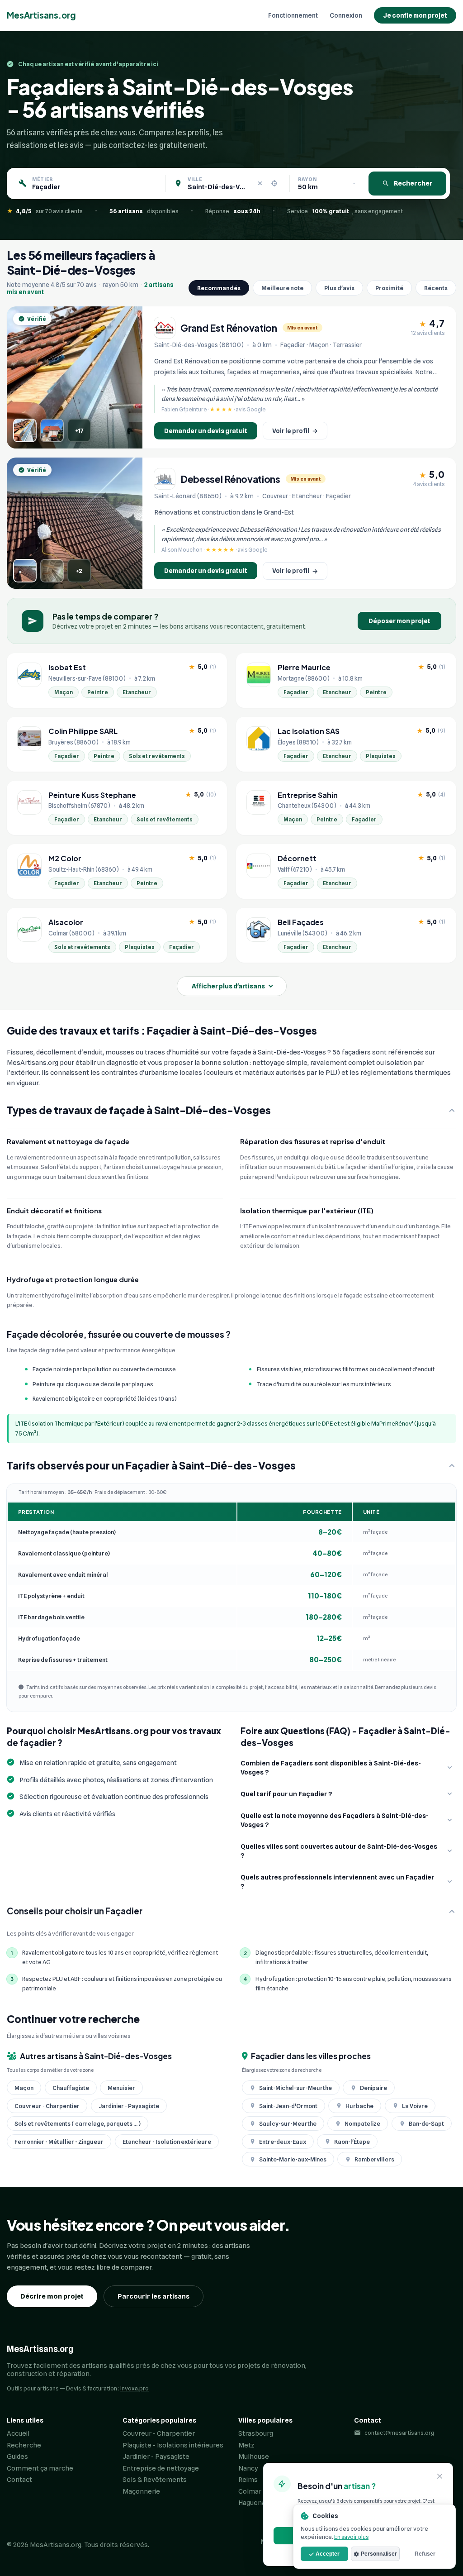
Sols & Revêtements (155, 2480)
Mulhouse (254, 2457)
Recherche (24, 2445)
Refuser (425, 2554)
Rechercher (413, 183)
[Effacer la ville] (260, 183)
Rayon (307, 179)
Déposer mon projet (399, 621)
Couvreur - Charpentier (159, 2433)
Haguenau (254, 2503)
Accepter (328, 2554)
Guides (17, 2457)
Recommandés (219, 288)
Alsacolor (66, 922)
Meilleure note (282, 288)
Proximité (389, 288)
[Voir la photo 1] (25, 430)
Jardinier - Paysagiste (156, 2457)
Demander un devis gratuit (206, 431)
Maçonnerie (141, 2491)
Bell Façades (301, 922)
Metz (246, 2445)
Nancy (248, 2468)
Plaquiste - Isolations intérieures (173, 2445)
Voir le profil (295, 431)
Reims (248, 2480)
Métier (43, 179)
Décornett (297, 859)
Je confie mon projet (415, 15)
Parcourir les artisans (154, 2296)
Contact (19, 2480)
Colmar (250, 2491)
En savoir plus (351, 2537)
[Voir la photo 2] (52, 430)
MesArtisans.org (41, 15)
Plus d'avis (339, 288)
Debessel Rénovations (230, 479)
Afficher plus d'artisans (228, 986)
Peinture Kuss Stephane (92, 795)
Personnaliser (379, 2554)
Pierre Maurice (304, 668)
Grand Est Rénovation (229, 328)
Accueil (18, 2433)
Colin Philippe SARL (83, 731)
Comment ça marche (40, 2468)
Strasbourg (256, 2433)
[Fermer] (440, 2477)
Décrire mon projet (52, 2296)
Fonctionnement (293, 15)
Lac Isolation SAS (309, 731)
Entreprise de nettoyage (161, 2468)
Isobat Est (67, 668)
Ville (195, 179)
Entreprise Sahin (308, 795)
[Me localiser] (274, 183)
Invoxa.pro (135, 2388)
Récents (436, 288)
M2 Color (65, 859)
